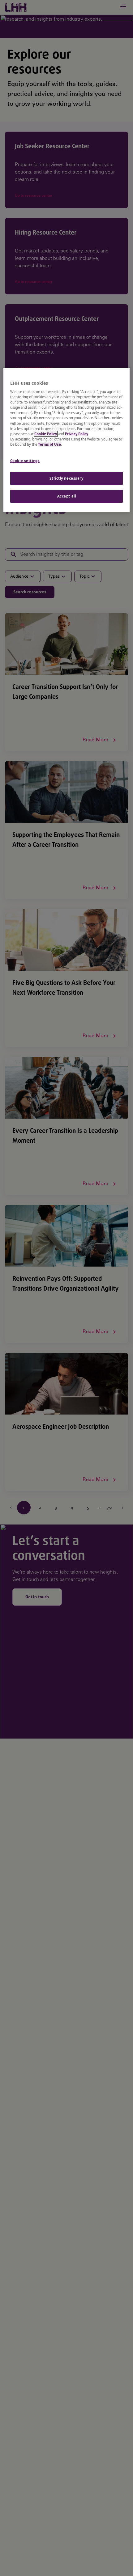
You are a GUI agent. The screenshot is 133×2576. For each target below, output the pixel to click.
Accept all (67, 496)
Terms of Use (49, 444)
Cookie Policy (46, 434)
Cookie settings (25, 461)
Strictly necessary (66, 478)
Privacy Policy (77, 434)
